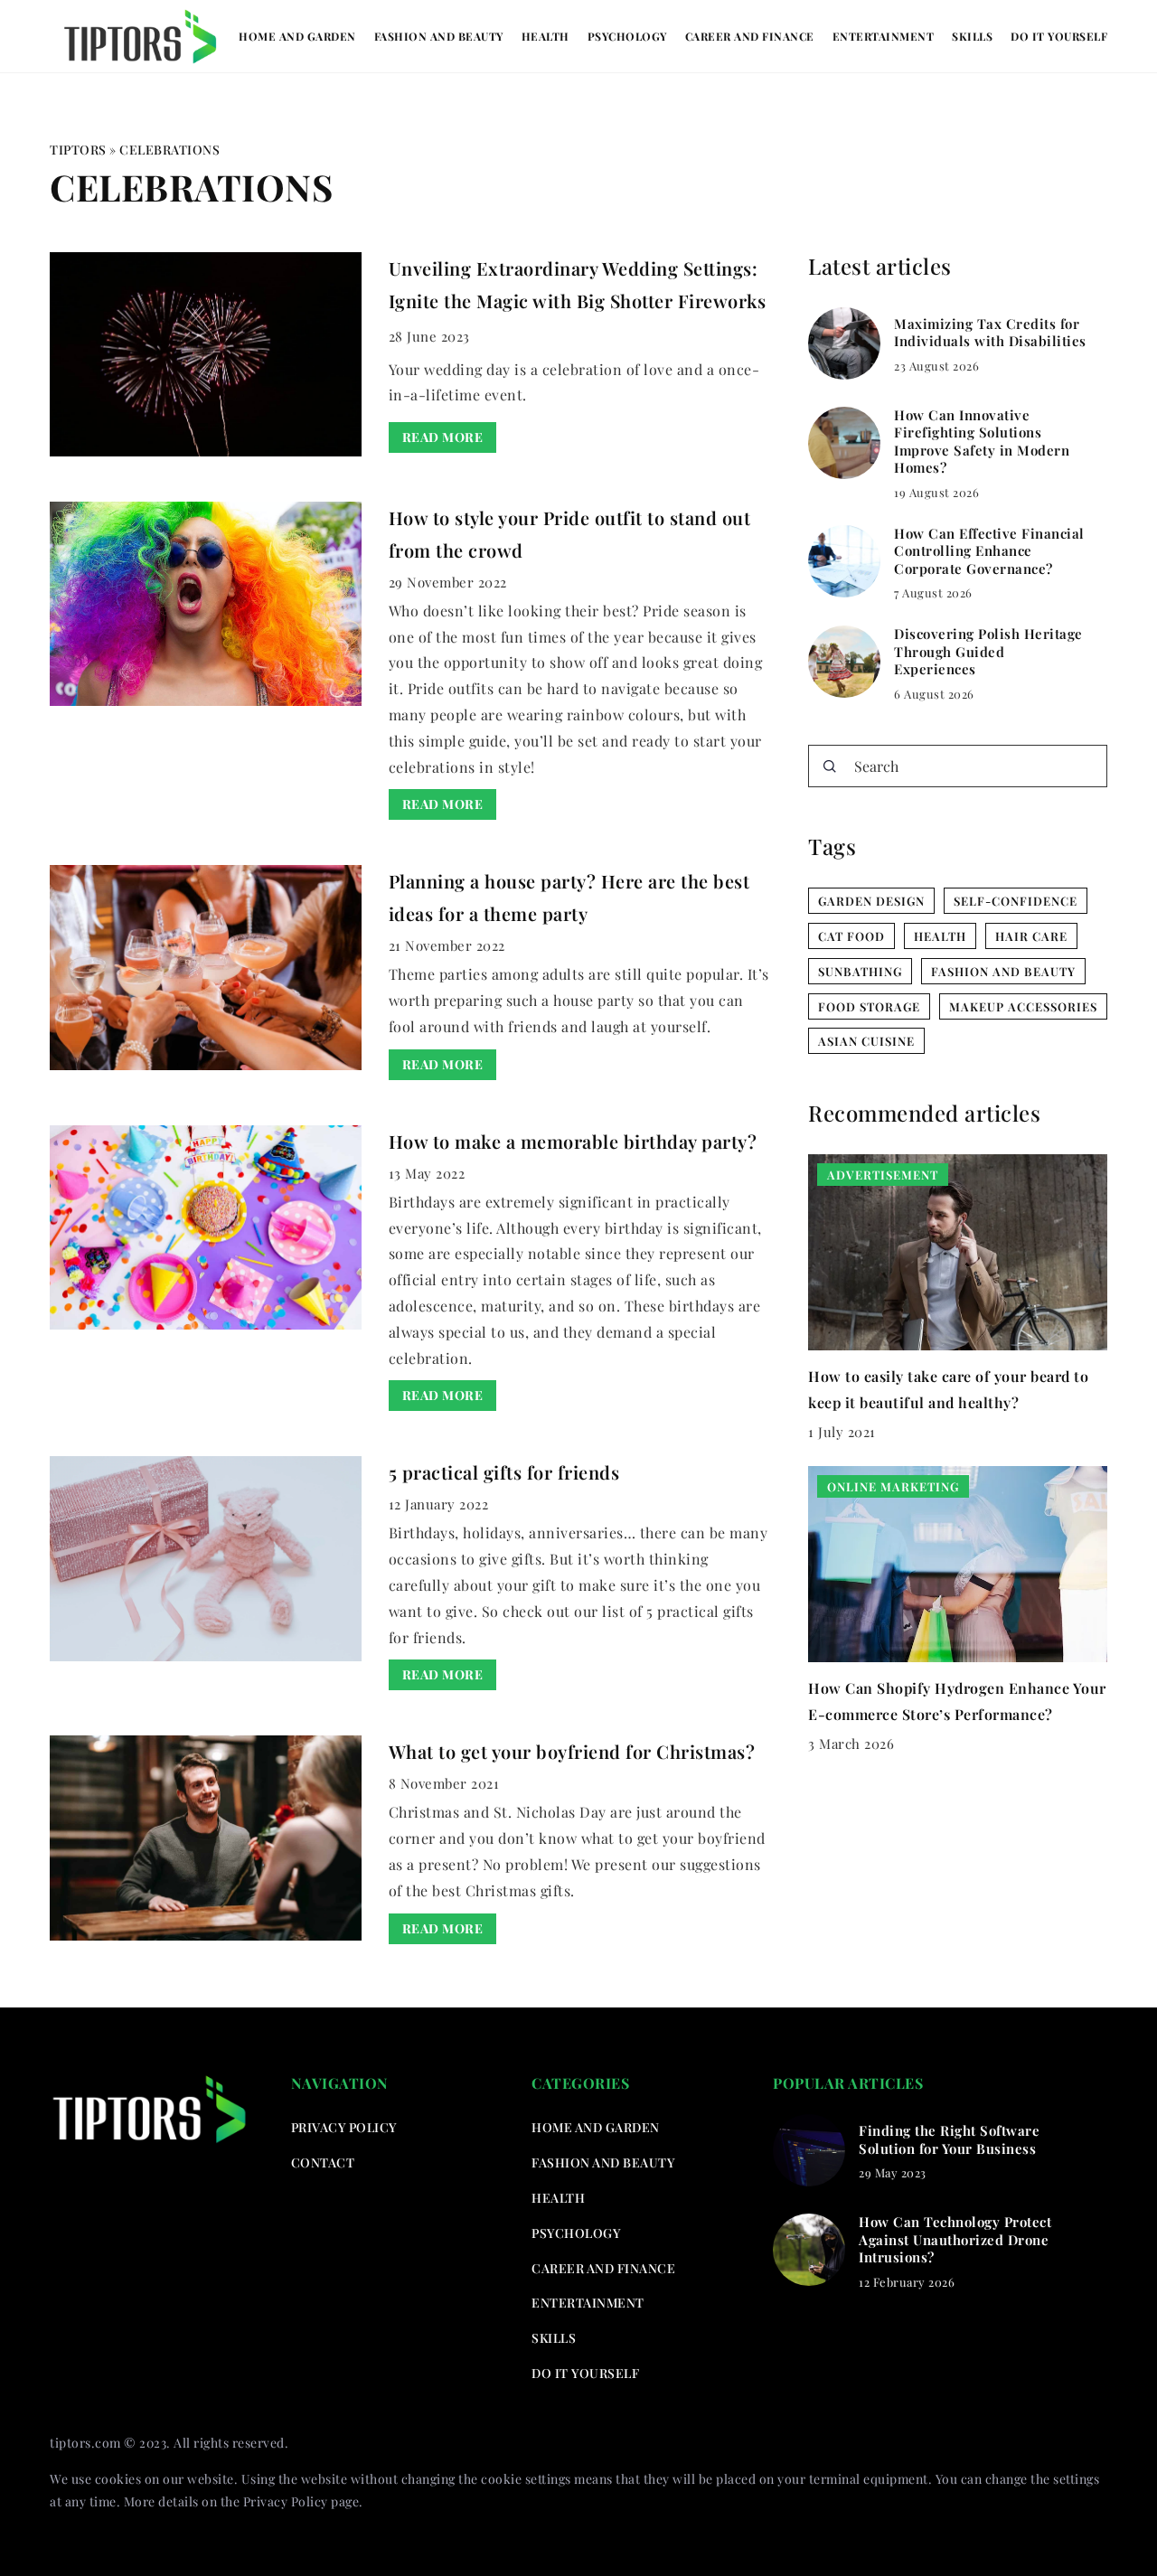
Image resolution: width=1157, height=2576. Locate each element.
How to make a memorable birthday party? (573, 1141)
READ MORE (443, 437)
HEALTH (546, 36)
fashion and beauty (1003, 971)
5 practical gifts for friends (504, 1472)
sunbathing (860, 971)
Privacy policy (344, 2127)
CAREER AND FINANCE (750, 36)
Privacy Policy (286, 2501)
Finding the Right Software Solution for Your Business (949, 2140)
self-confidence (1016, 901)
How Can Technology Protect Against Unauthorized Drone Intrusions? (955, 2240)
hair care (1031, 936)
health (940, 936)
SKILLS (972, 36)
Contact (323, 2162)
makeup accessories (1023, 1006)
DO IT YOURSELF (1059, 36)
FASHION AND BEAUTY (439, 36)
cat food (851, 936)
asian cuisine (866, 1041)
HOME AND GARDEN (297, 36)
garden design (871, 901)
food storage (869, 1006)
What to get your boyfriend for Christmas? (572, 1751)
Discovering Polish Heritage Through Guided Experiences (988, 652)
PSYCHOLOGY (627, 36)
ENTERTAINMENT (884, 36)
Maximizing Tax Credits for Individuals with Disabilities (990, 333)
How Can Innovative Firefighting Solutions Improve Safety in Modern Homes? (982, 442)
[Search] (830, 766)
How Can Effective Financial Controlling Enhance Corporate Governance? (989, 551)
